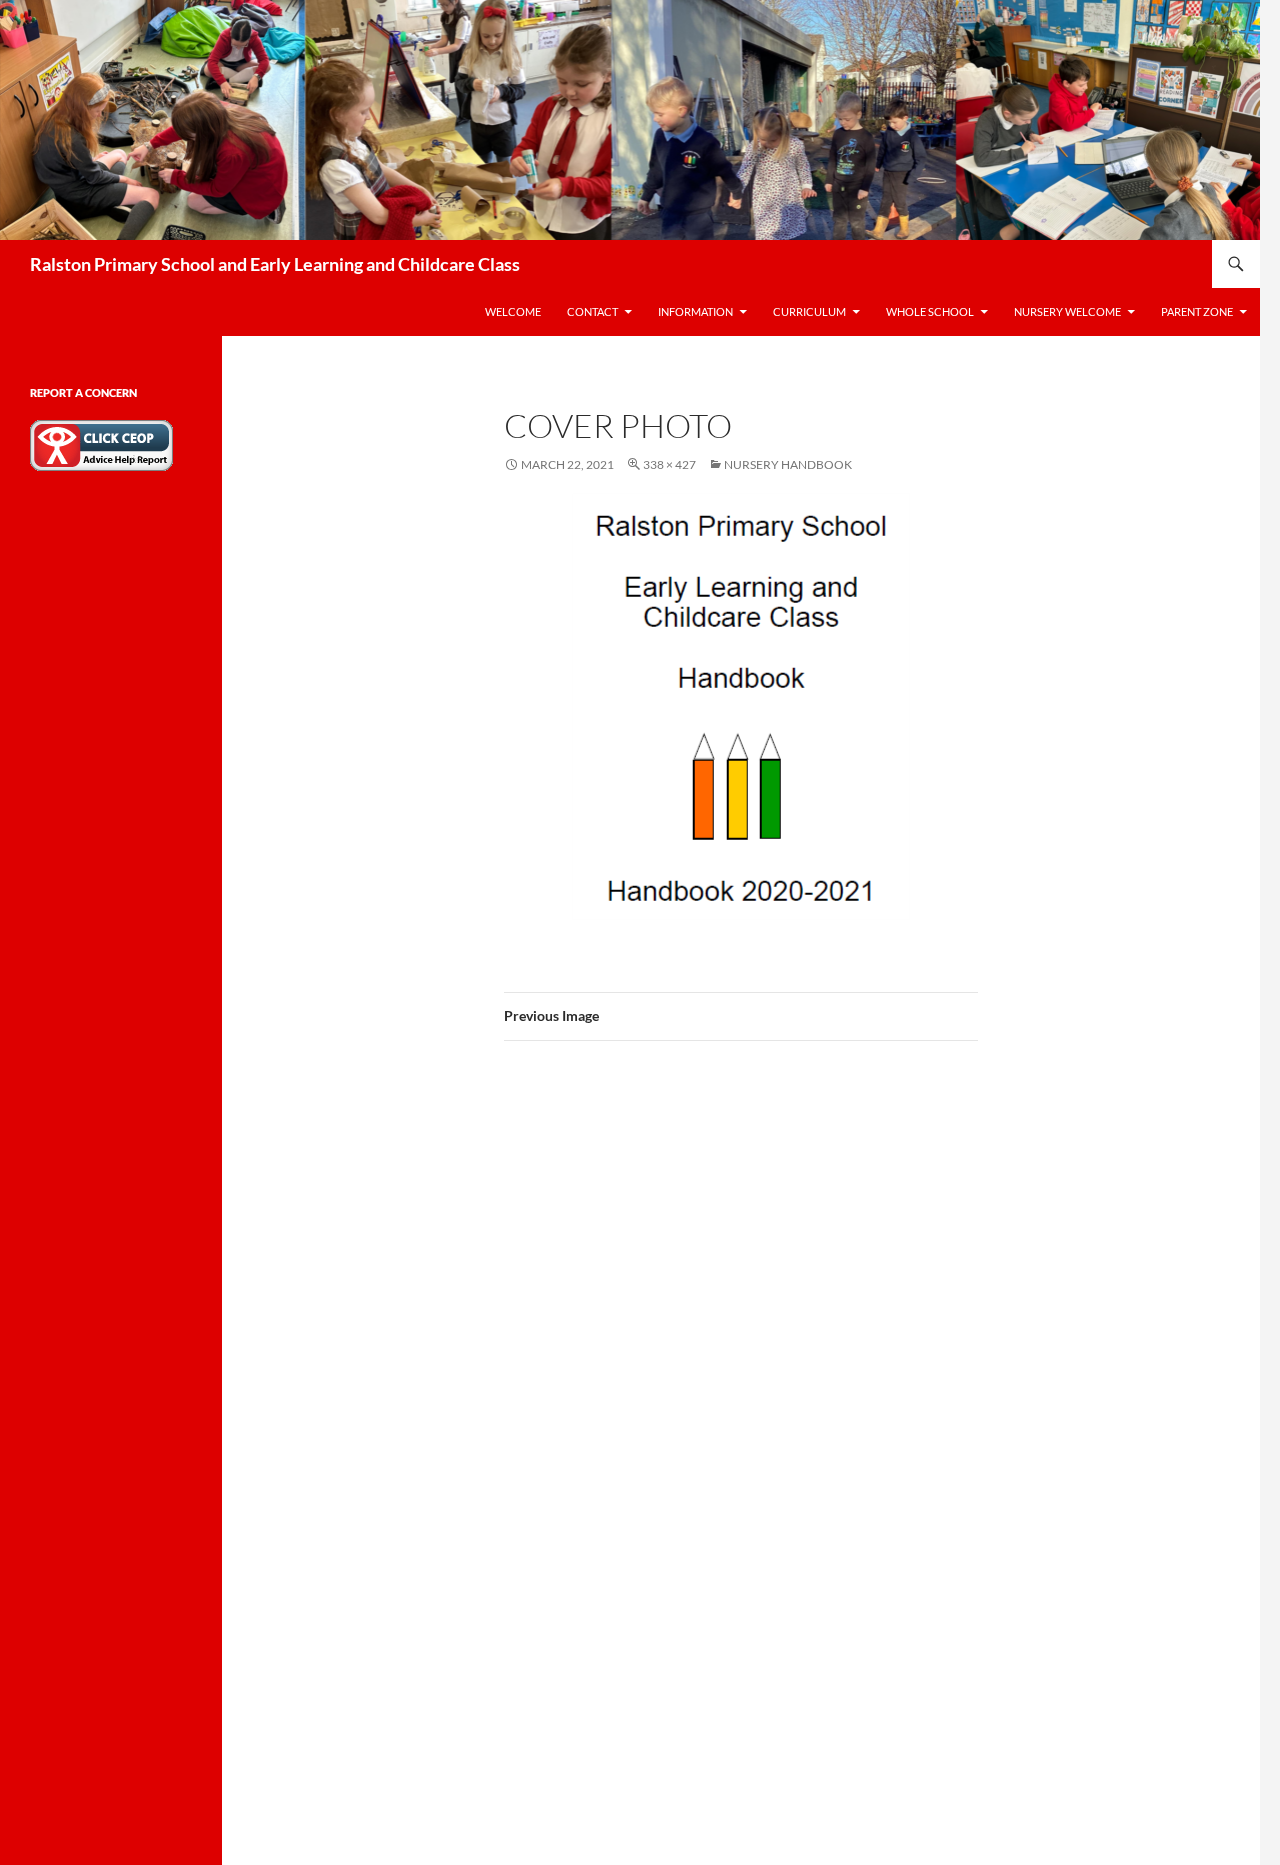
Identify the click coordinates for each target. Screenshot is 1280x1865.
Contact (592, 311)
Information (695, 311)
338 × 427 (669, 464)
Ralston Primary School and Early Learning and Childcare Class (275, 264)
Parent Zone (1197, 311)
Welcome (513, 311)
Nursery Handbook (788, 464)
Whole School (930, 311)
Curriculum (809, 311)
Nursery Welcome (1067, 311)
